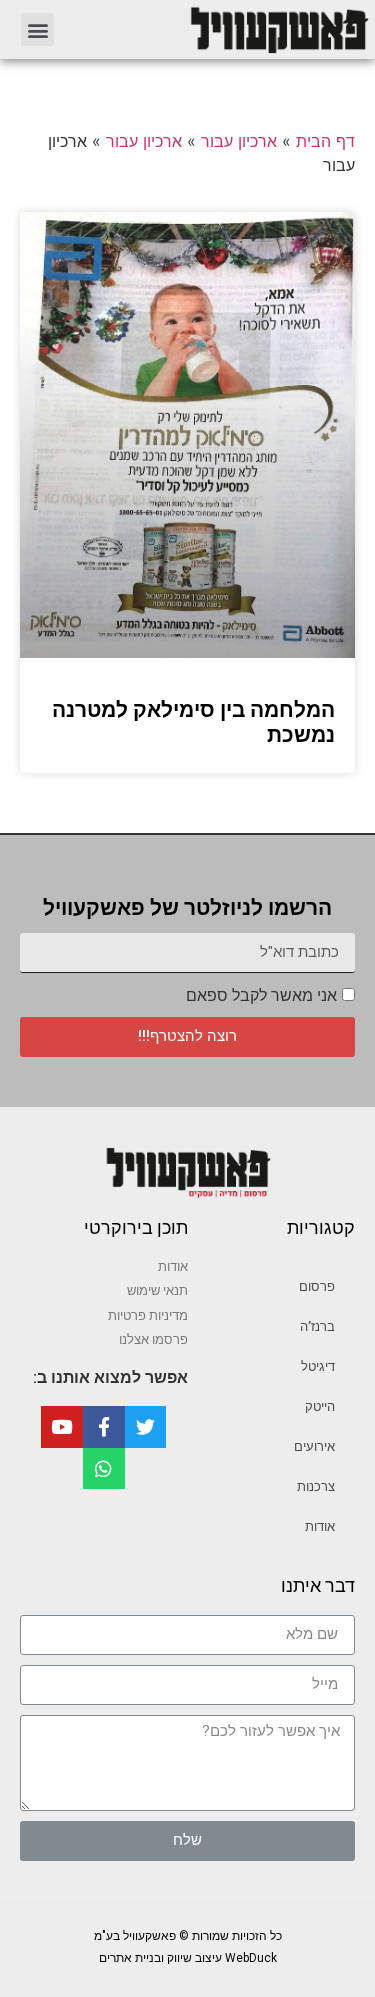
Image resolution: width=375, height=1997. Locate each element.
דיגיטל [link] (318, 1366)
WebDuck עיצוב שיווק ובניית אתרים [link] (188, 1958)
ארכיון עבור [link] (239, 141)
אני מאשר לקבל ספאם (261, 995)
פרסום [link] (317, 1286)
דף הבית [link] (325, 141)
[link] (222, 29)
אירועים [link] (314, 1446)
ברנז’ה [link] (317, 1326)
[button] (37, 29)
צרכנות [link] (316, 1486)
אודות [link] (320, 1526)
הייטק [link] (320, 1406)
